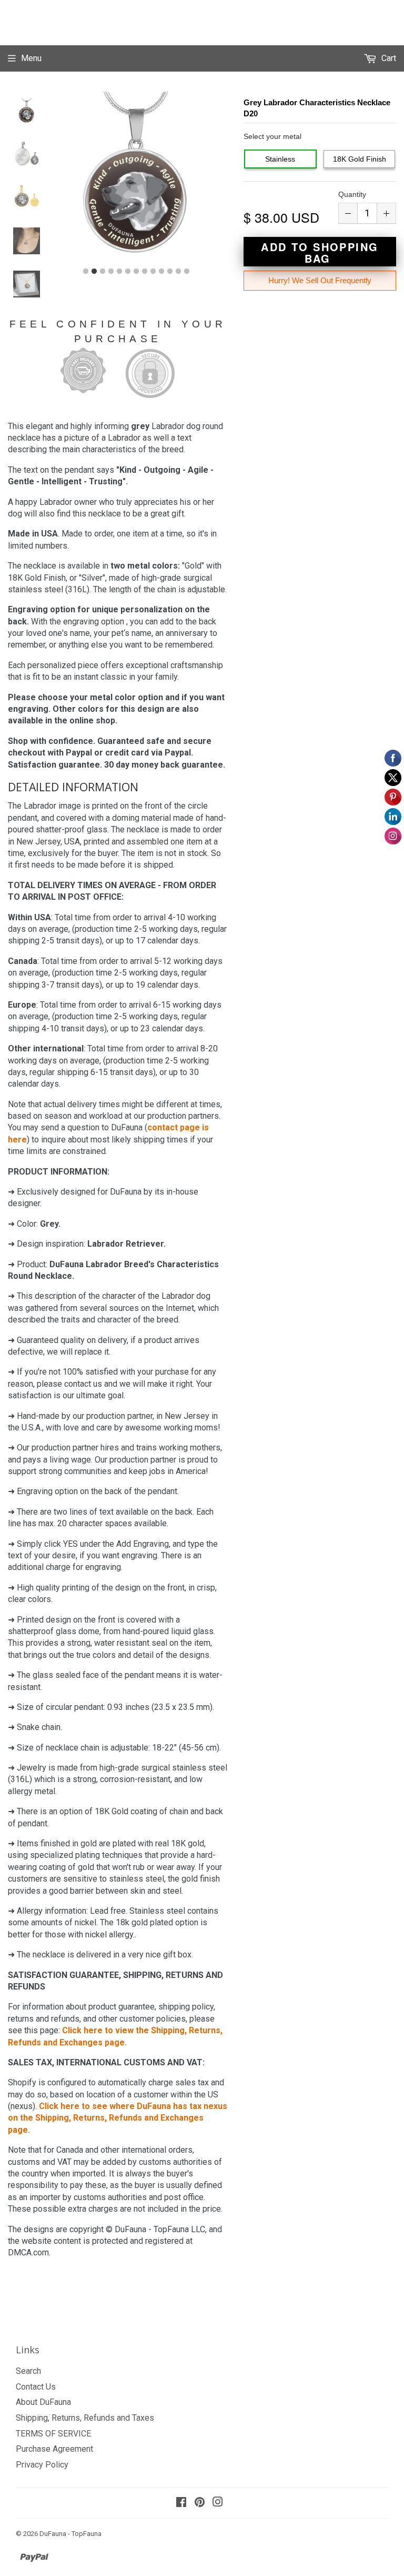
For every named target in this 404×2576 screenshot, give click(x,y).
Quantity (352, 194)
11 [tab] (170, 272)
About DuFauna (43, 2402)
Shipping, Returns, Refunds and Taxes (85, 2418)
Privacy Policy (42, 2465)
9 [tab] (153, 272)
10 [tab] (161, 272)
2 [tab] (94, 272)
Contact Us (36, 2387)
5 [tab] (119, 272)
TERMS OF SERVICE (53, 2434)
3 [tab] (103, 272)
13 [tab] (187, 272)
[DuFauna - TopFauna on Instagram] (218, 2503)
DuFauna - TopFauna (70, 2534)
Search (28, 2371)
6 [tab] (128, 272)
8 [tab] (145, 272)
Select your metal (272, 136)
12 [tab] (178, 272)
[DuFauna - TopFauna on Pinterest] (200, 2503)
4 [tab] (111, 272)
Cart (388, 58)
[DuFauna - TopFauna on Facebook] (181, 2503)
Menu (31, 58)
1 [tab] (86, 272)
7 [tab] (136, 272)
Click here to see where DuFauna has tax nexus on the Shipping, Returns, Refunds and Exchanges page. (118, 2118)
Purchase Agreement (54, 2449)
